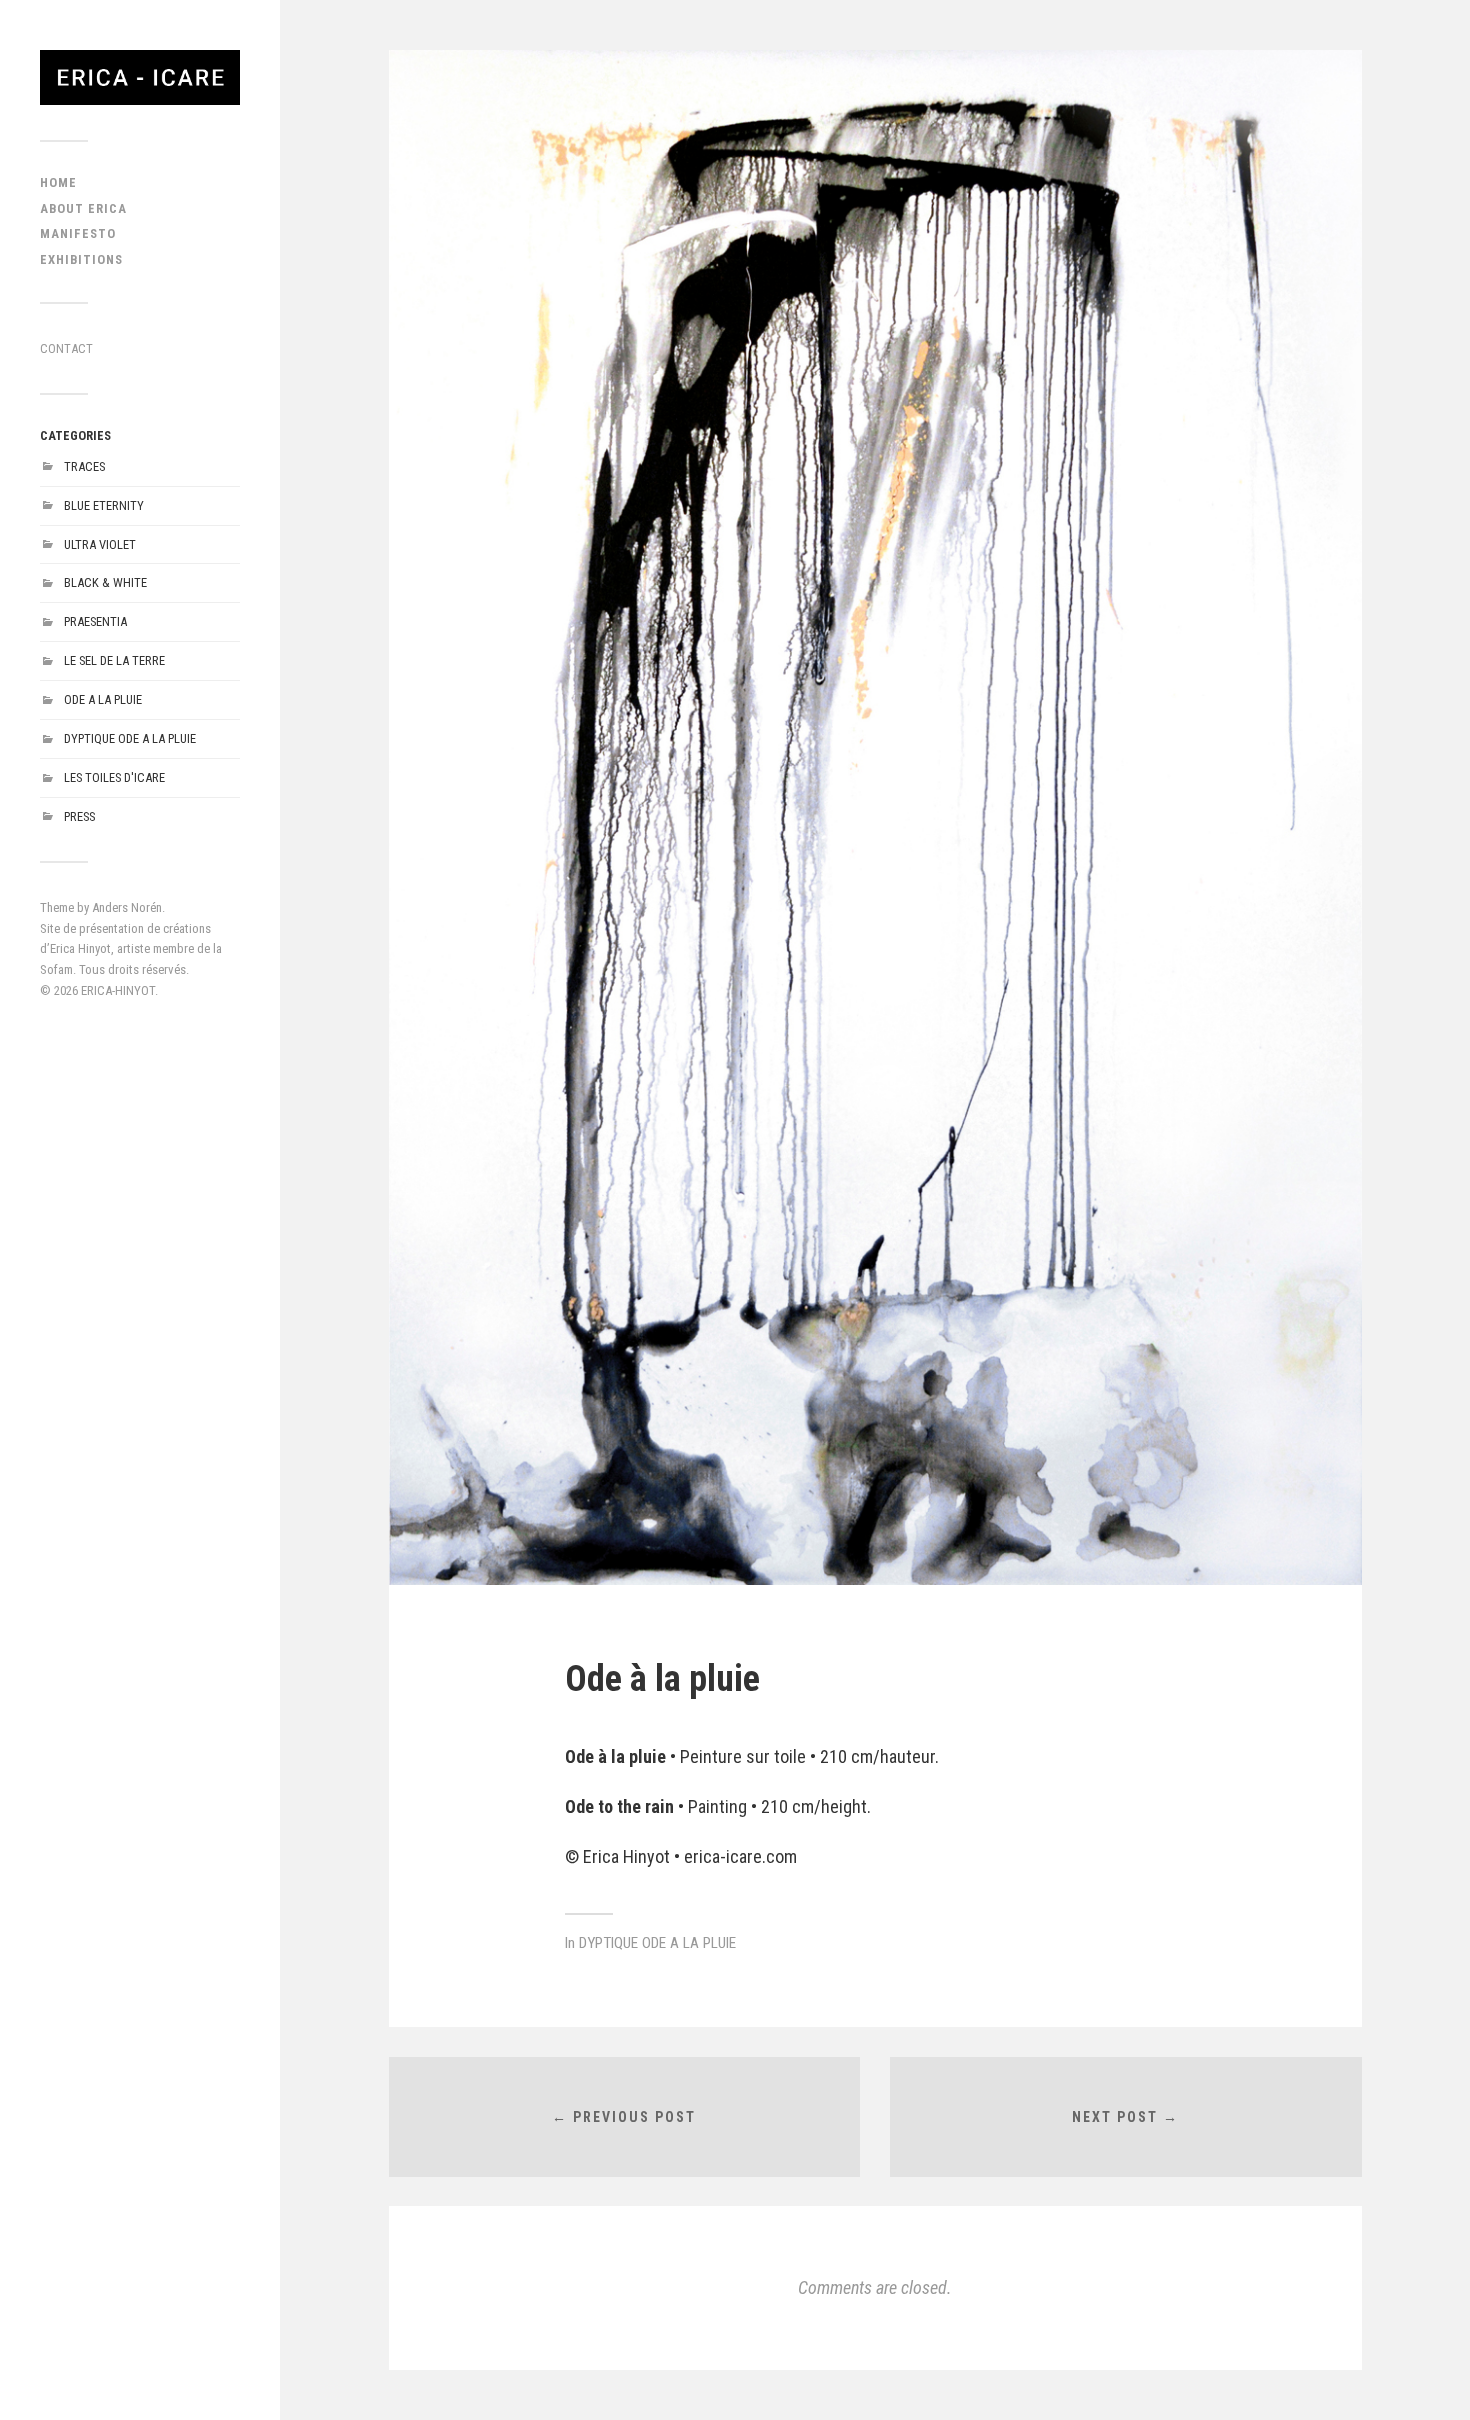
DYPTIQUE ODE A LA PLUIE (130, 738)
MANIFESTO (78, 233)
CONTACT (66, 348)
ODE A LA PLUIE (103, 699)
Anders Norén (127, 907)
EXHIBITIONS (81, 259)
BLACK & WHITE (105, 582)
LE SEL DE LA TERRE (114, 660)
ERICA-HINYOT (118, 990)
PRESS (79, 816)
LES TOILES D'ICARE (114, 777)
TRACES (84, 466)
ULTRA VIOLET (100, 544)
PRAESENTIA (95, 621)
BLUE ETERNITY (104, 505)
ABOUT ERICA (83, 208)
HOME (58, 182)
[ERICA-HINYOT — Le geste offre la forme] (140, 77)
